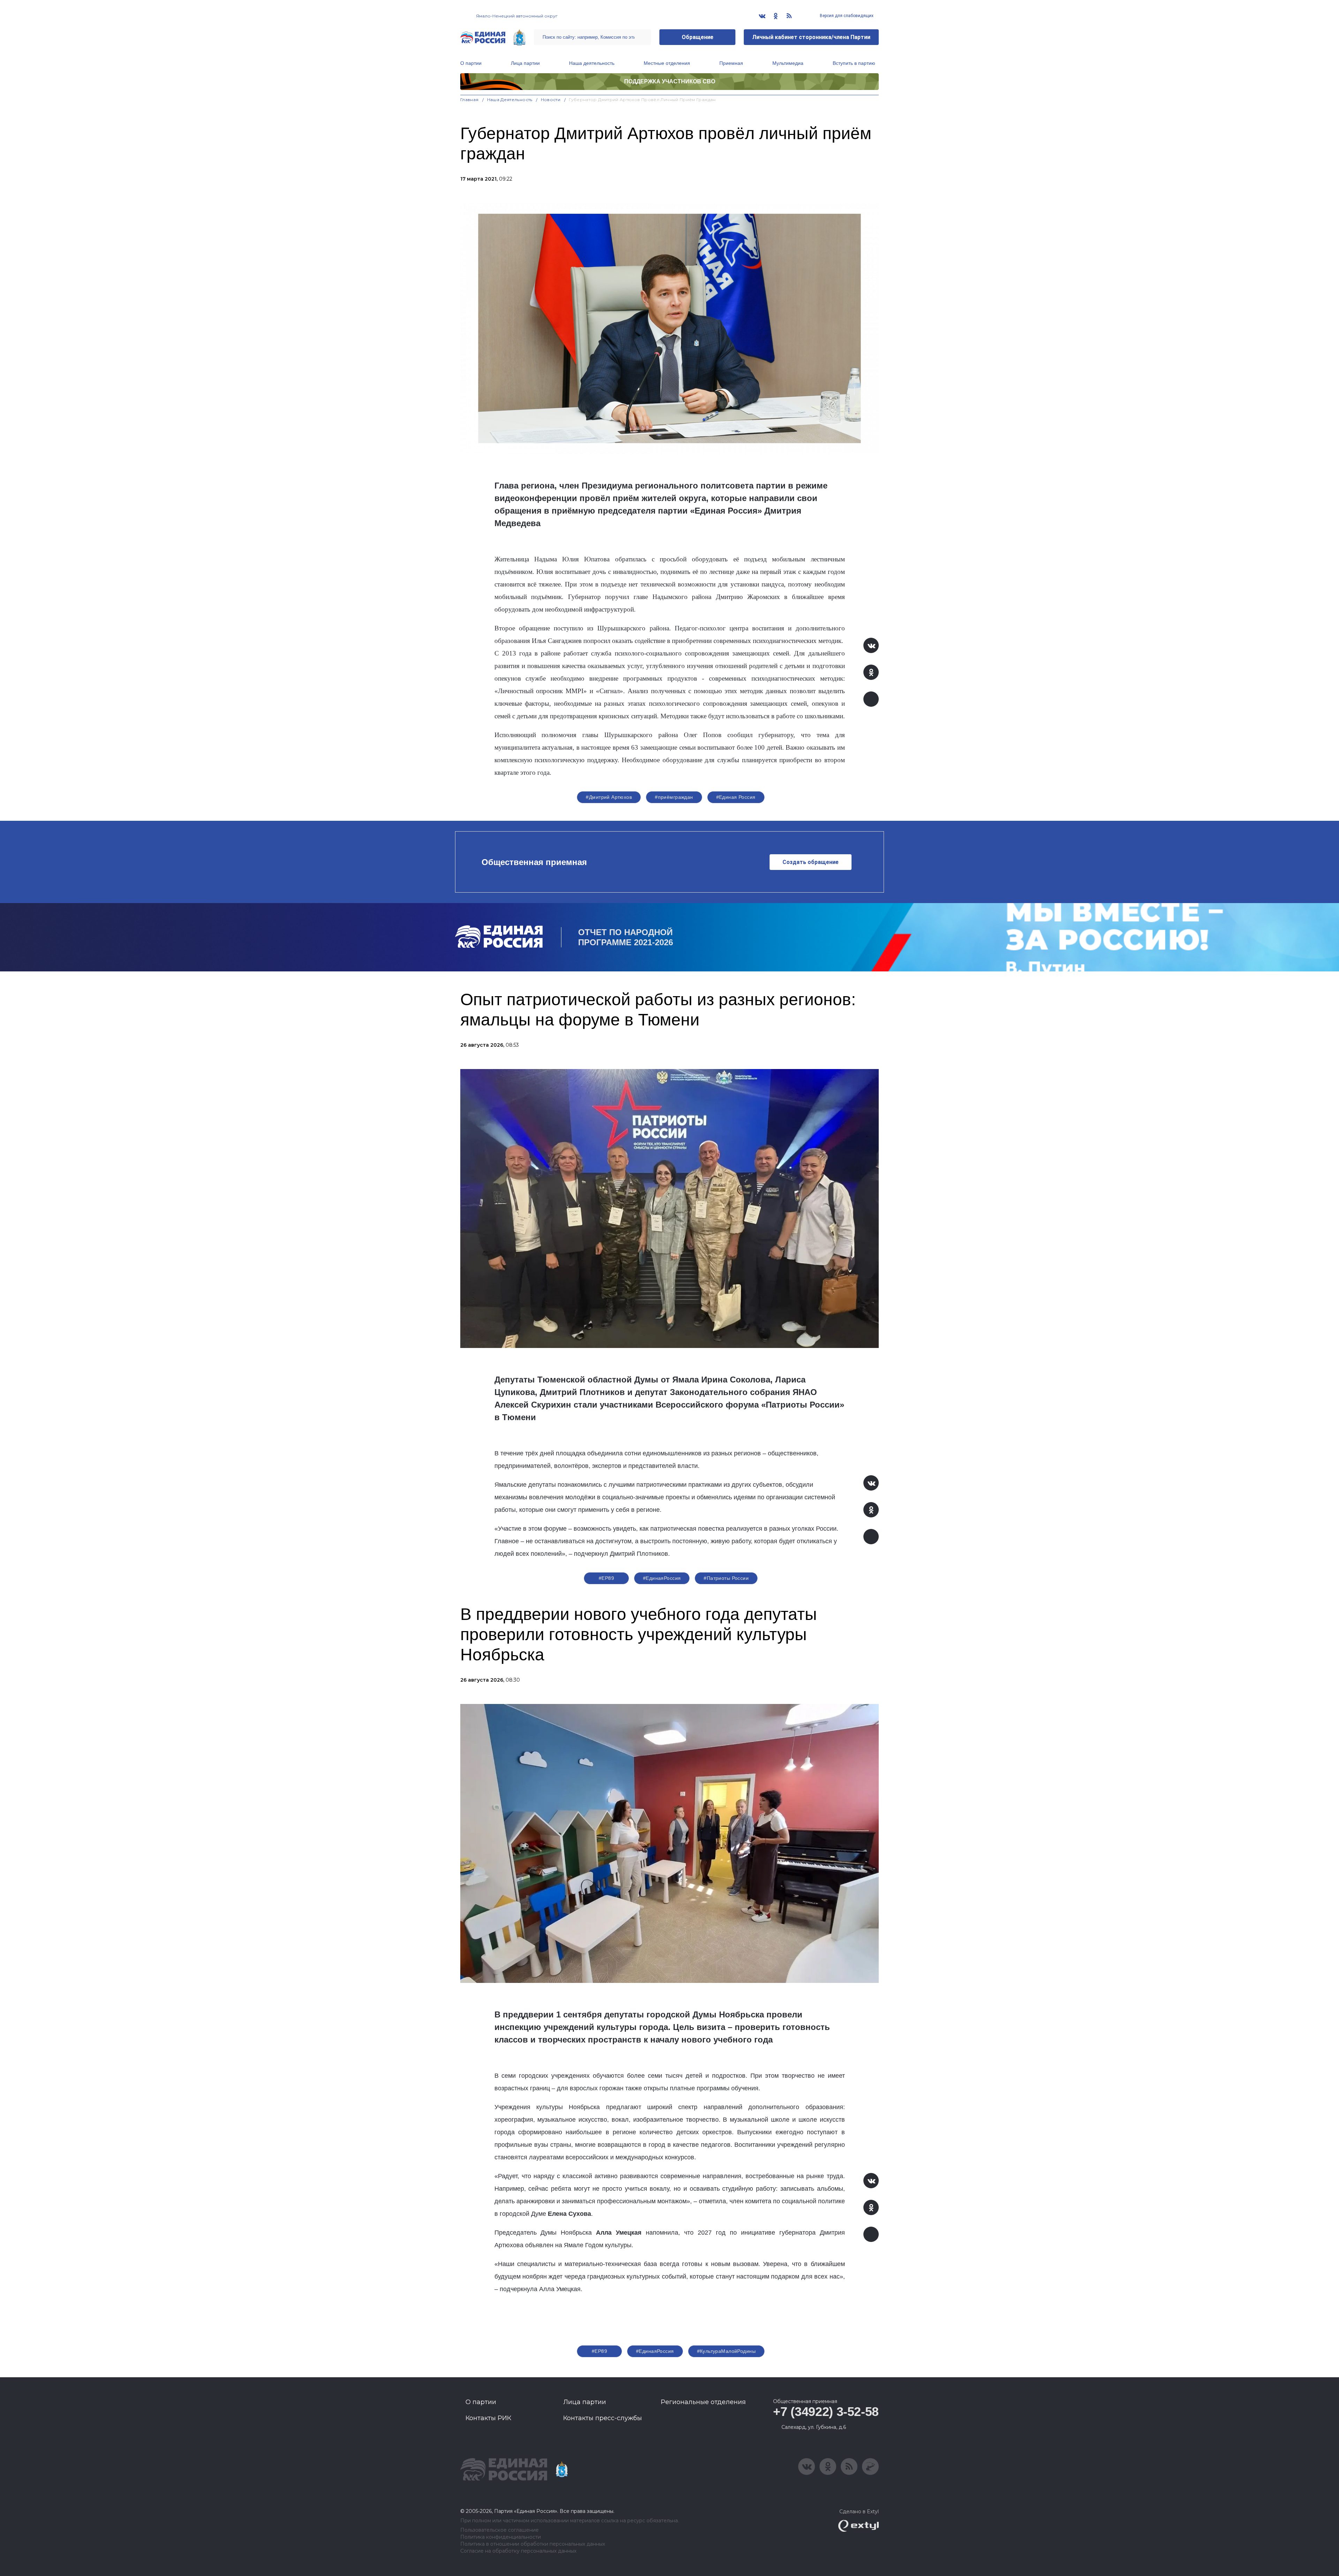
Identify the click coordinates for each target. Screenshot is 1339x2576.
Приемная (731, 63)
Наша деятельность (592, 63)
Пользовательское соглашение (500, 2530)
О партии (471, 63)
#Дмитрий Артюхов (609, 797)
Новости (551, 100)
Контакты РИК (488, 2418)
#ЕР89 (606, 1578)
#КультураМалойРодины (726, 2351)
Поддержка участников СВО (670, 81)
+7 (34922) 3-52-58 (826, 2412)
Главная (470, 100)
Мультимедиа (788, 63)
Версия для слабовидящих (846, 16)
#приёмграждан (674, 797)
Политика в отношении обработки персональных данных (533, 2544)
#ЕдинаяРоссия (662, 1578)
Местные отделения (667, 63)
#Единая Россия (736, 797)
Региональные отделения (703, 2402)
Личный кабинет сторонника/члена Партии (811, 37)
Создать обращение (811, 862)
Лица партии (525, 63)
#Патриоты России (726, 1578)
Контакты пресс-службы (603, 2418)
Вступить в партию (854, 63)
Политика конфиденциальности (501, 2537)
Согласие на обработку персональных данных (518, 2551)
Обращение (698, 37)
